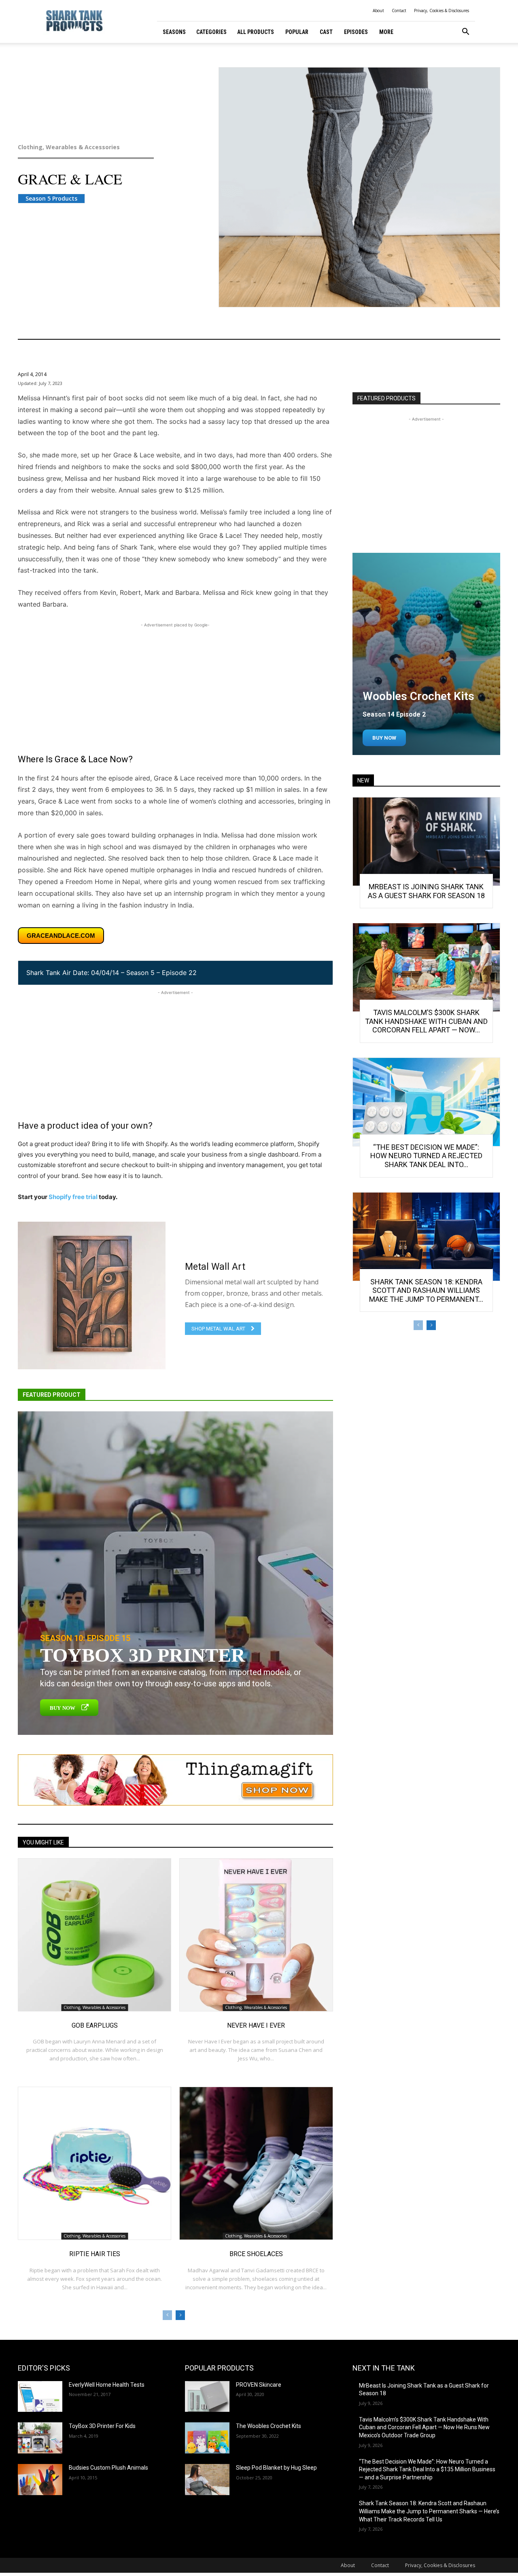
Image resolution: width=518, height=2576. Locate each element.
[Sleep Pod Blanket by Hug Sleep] (207, 2480)
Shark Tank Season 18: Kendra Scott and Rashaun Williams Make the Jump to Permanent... (426, 1290)
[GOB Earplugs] (94, 1935)
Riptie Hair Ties (95, 2254)
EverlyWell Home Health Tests (107, 2385)
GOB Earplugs (95, 2025)
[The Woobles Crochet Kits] (207, 2438)
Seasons (174, 32)
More (386, 32)
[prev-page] (167, 2315)
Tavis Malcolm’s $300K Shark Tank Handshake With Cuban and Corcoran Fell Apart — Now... (426, 1021)
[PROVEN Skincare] (207, 2397)
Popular (297, 32)
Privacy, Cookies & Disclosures (442, 11)
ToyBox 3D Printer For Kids (102, 2426)
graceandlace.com (61, 936)
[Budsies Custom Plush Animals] (40, 2480)
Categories (211, 32)
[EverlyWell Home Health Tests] (40, 2397)
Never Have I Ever (256, 2025)
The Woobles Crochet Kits (269, 2426)
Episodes (356, 32)
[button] (465, 33)
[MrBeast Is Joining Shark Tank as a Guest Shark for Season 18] (426, 842)
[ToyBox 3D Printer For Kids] (40, 2438)
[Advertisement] (175, 686)
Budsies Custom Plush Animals (108, 2468)
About (378, 11)
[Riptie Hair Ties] (94, 2163)
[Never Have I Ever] (256, 1935)
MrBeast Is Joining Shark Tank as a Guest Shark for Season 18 (426, 891)
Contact (399, 11)
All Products (256, 32)
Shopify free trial (73, 1197)
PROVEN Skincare (259, 2385)
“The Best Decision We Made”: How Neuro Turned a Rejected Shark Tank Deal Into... (426, 1156)
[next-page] (180, 2315)
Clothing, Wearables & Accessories (69, 147)
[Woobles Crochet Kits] (426, 654)
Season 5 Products (51, 198)
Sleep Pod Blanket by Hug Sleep (276, 2468)
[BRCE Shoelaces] (256, 2163)
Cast (326, 32)
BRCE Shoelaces (256, 2254)
